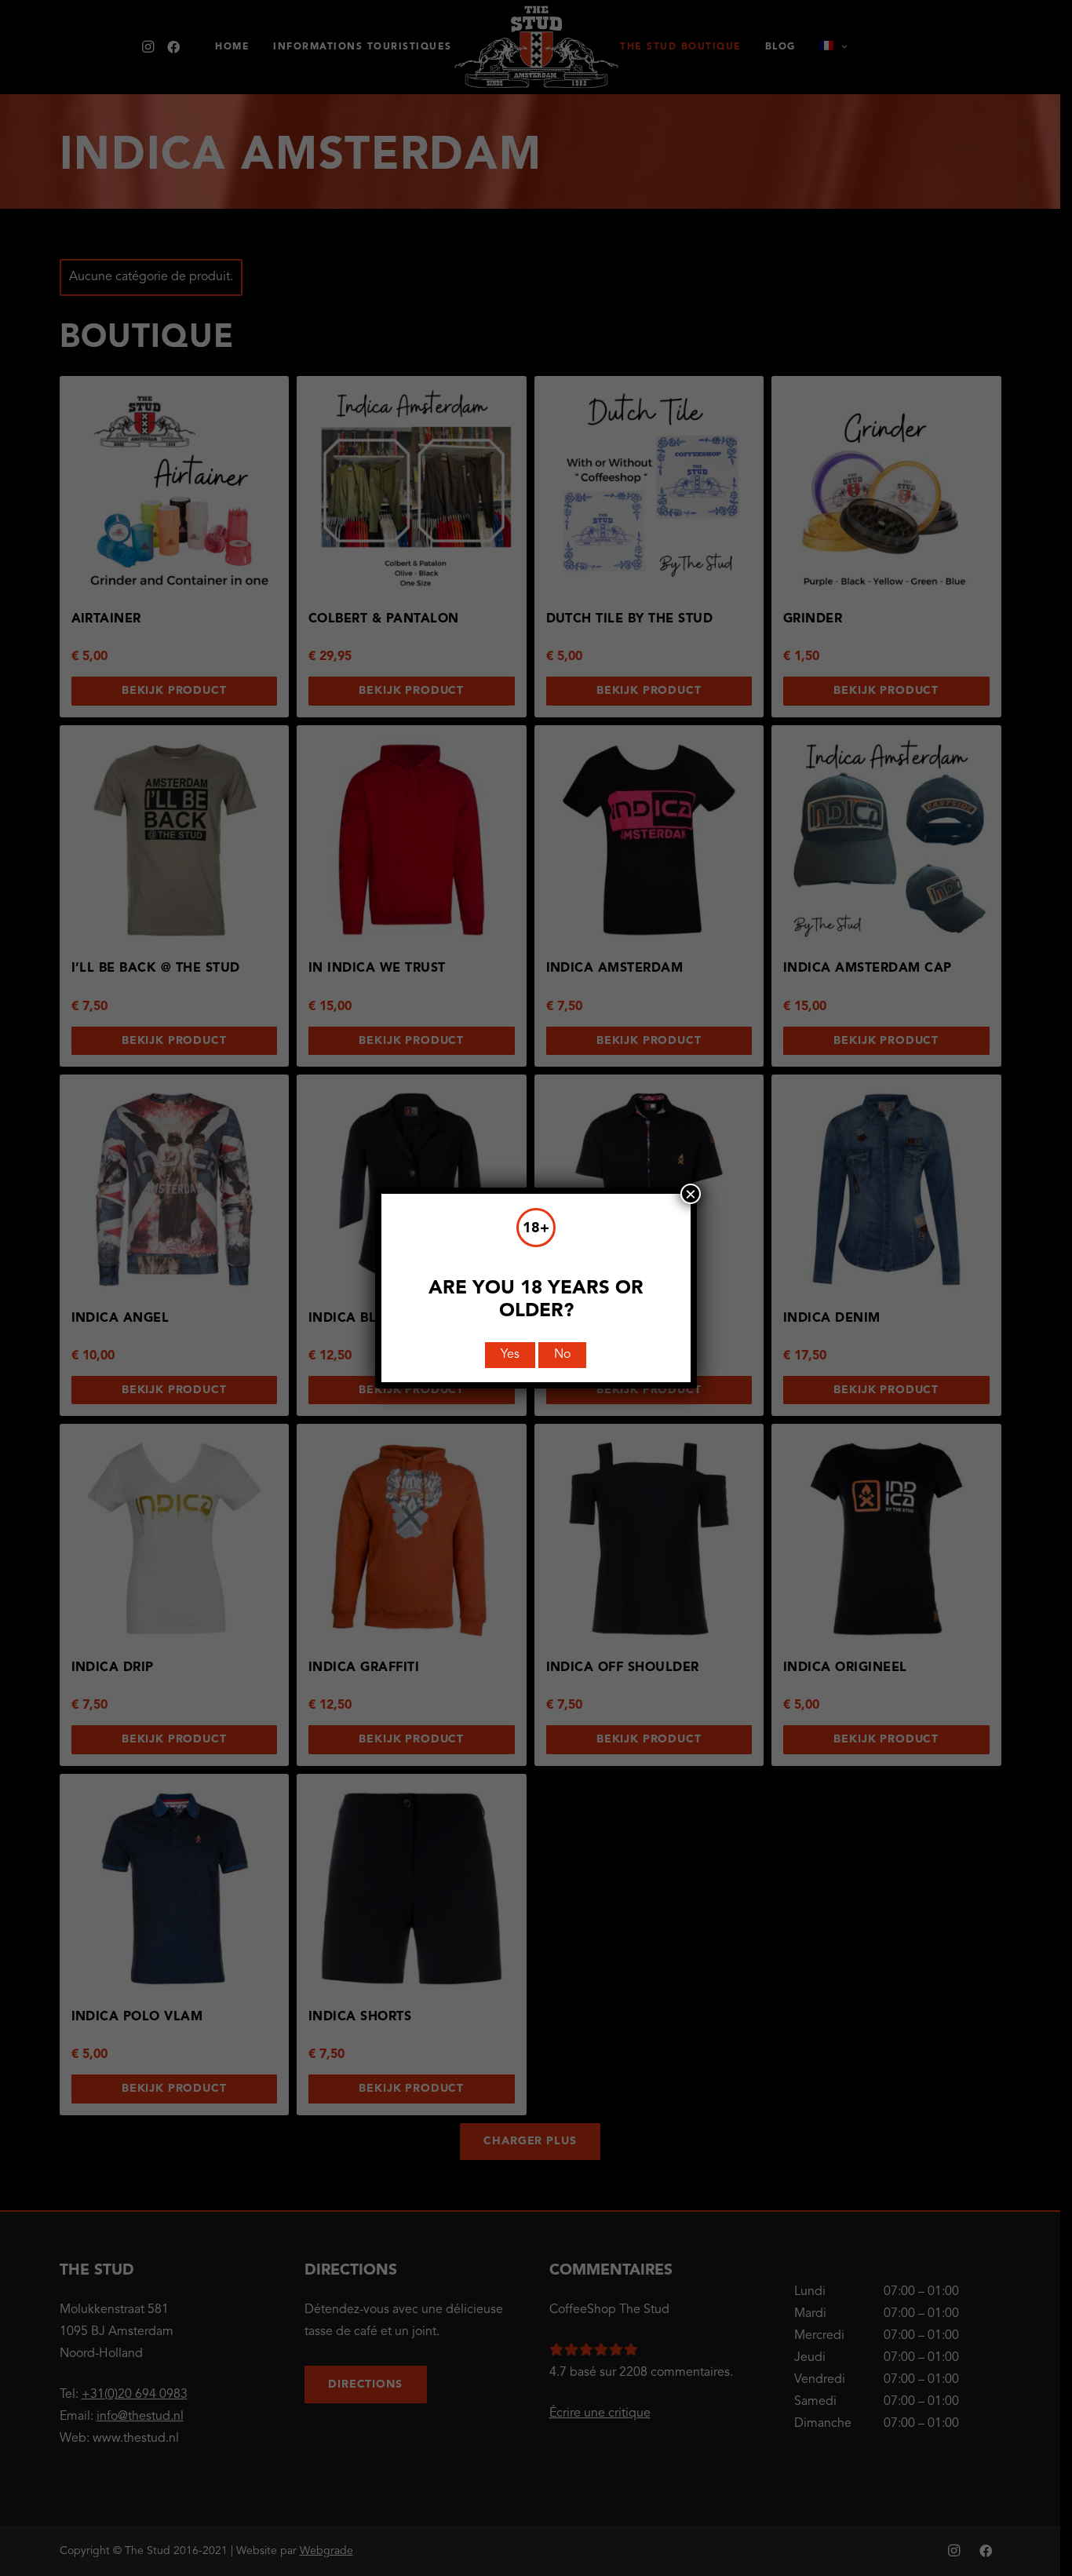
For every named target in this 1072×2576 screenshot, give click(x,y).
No (562, 1355)
